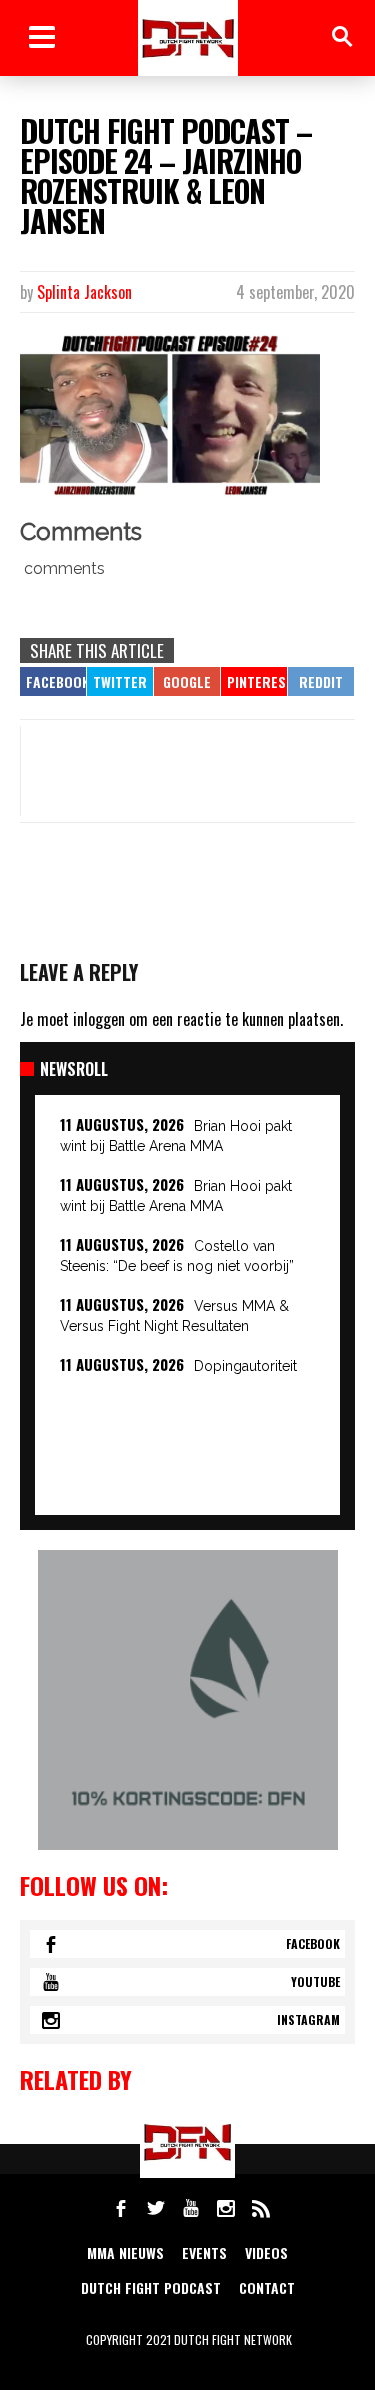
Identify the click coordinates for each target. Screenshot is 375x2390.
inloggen (99, 1019)
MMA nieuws (125, 2252)
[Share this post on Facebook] (53, 681)
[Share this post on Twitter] (120, 681)
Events (204, 2252)
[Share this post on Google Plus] (187, 681)
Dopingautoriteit (245, 1366)
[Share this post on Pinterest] (254, 681)
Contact (267, 2287)
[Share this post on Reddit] (321, 681)
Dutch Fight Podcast (151, 2287)
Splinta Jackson (84, 292)
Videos (266, 2252)
